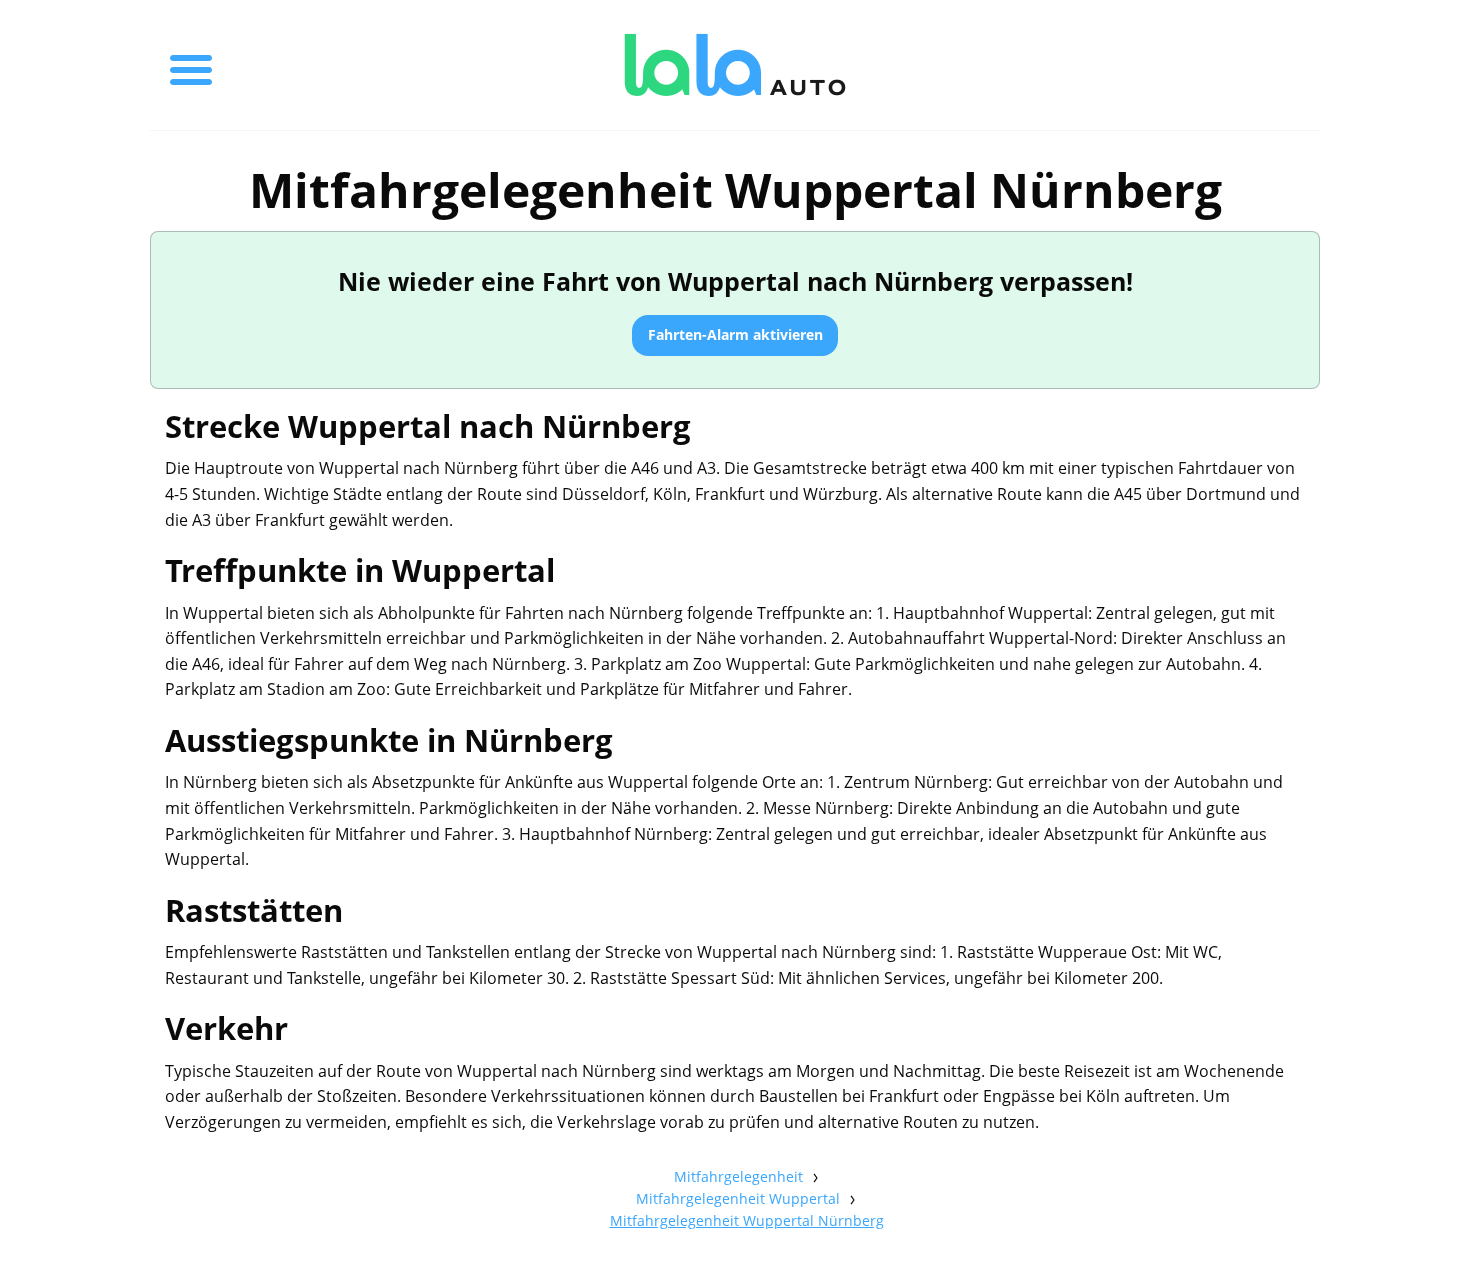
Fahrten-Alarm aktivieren (735, 334)
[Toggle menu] (191, 65)
